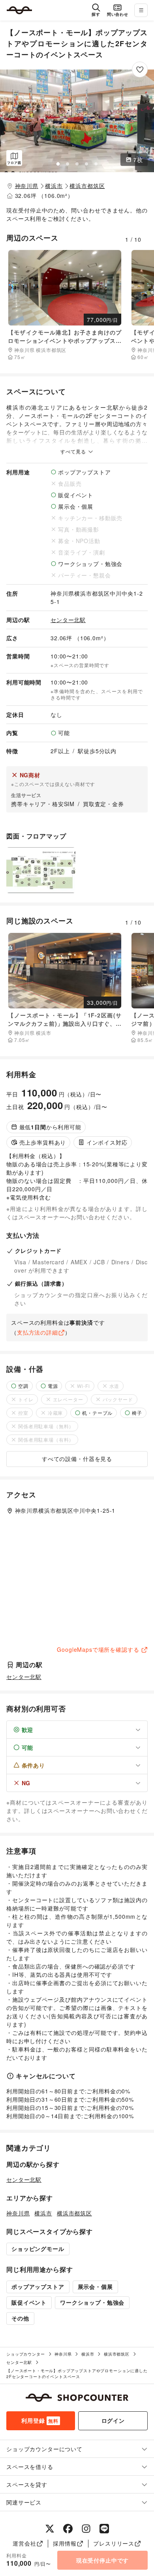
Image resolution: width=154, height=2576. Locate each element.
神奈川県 (27, 186)
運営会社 (24, 2543)
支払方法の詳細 (38, 1332)
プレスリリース (114, 2543)
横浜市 (54, 186)
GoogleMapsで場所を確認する (98, 1649)
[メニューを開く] (141, 10)
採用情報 (65, 2543)
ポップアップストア (38, 2286)
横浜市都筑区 (87, 186)
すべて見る (74, 451)
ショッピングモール (38, 2249)
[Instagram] (86, 2529)
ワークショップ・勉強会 (92, 2302)
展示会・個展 (95, 2286)
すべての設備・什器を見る (77, 1459)
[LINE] (104, 2529)
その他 (20, 2318)
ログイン (113, 2420)
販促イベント (29, 2302)
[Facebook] (68, 2529)
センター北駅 (68, 620)
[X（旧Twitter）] (50, 2529)
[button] (77, 121)
